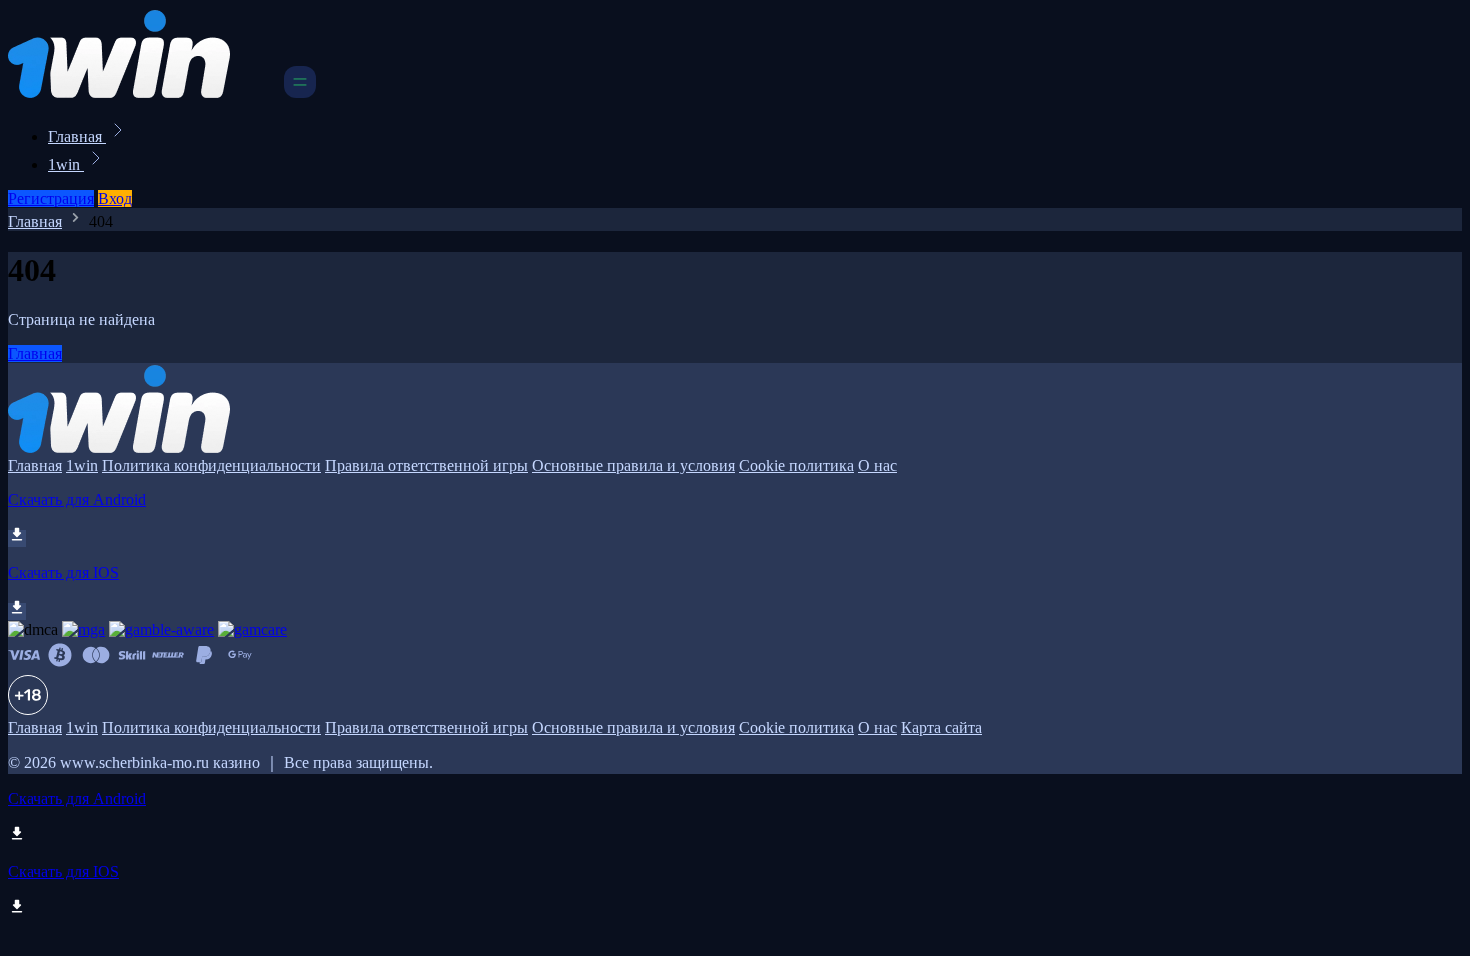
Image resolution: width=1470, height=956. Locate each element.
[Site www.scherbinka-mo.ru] (144, 92)
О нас (877, 465)
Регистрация (51, 198)
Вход (115, 198)
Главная (77, 136)
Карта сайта (941, 727)
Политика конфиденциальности (211, 465)
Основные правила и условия (633, 465)
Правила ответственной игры (426, 465)
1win (66, 164)
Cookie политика (796, 465)
